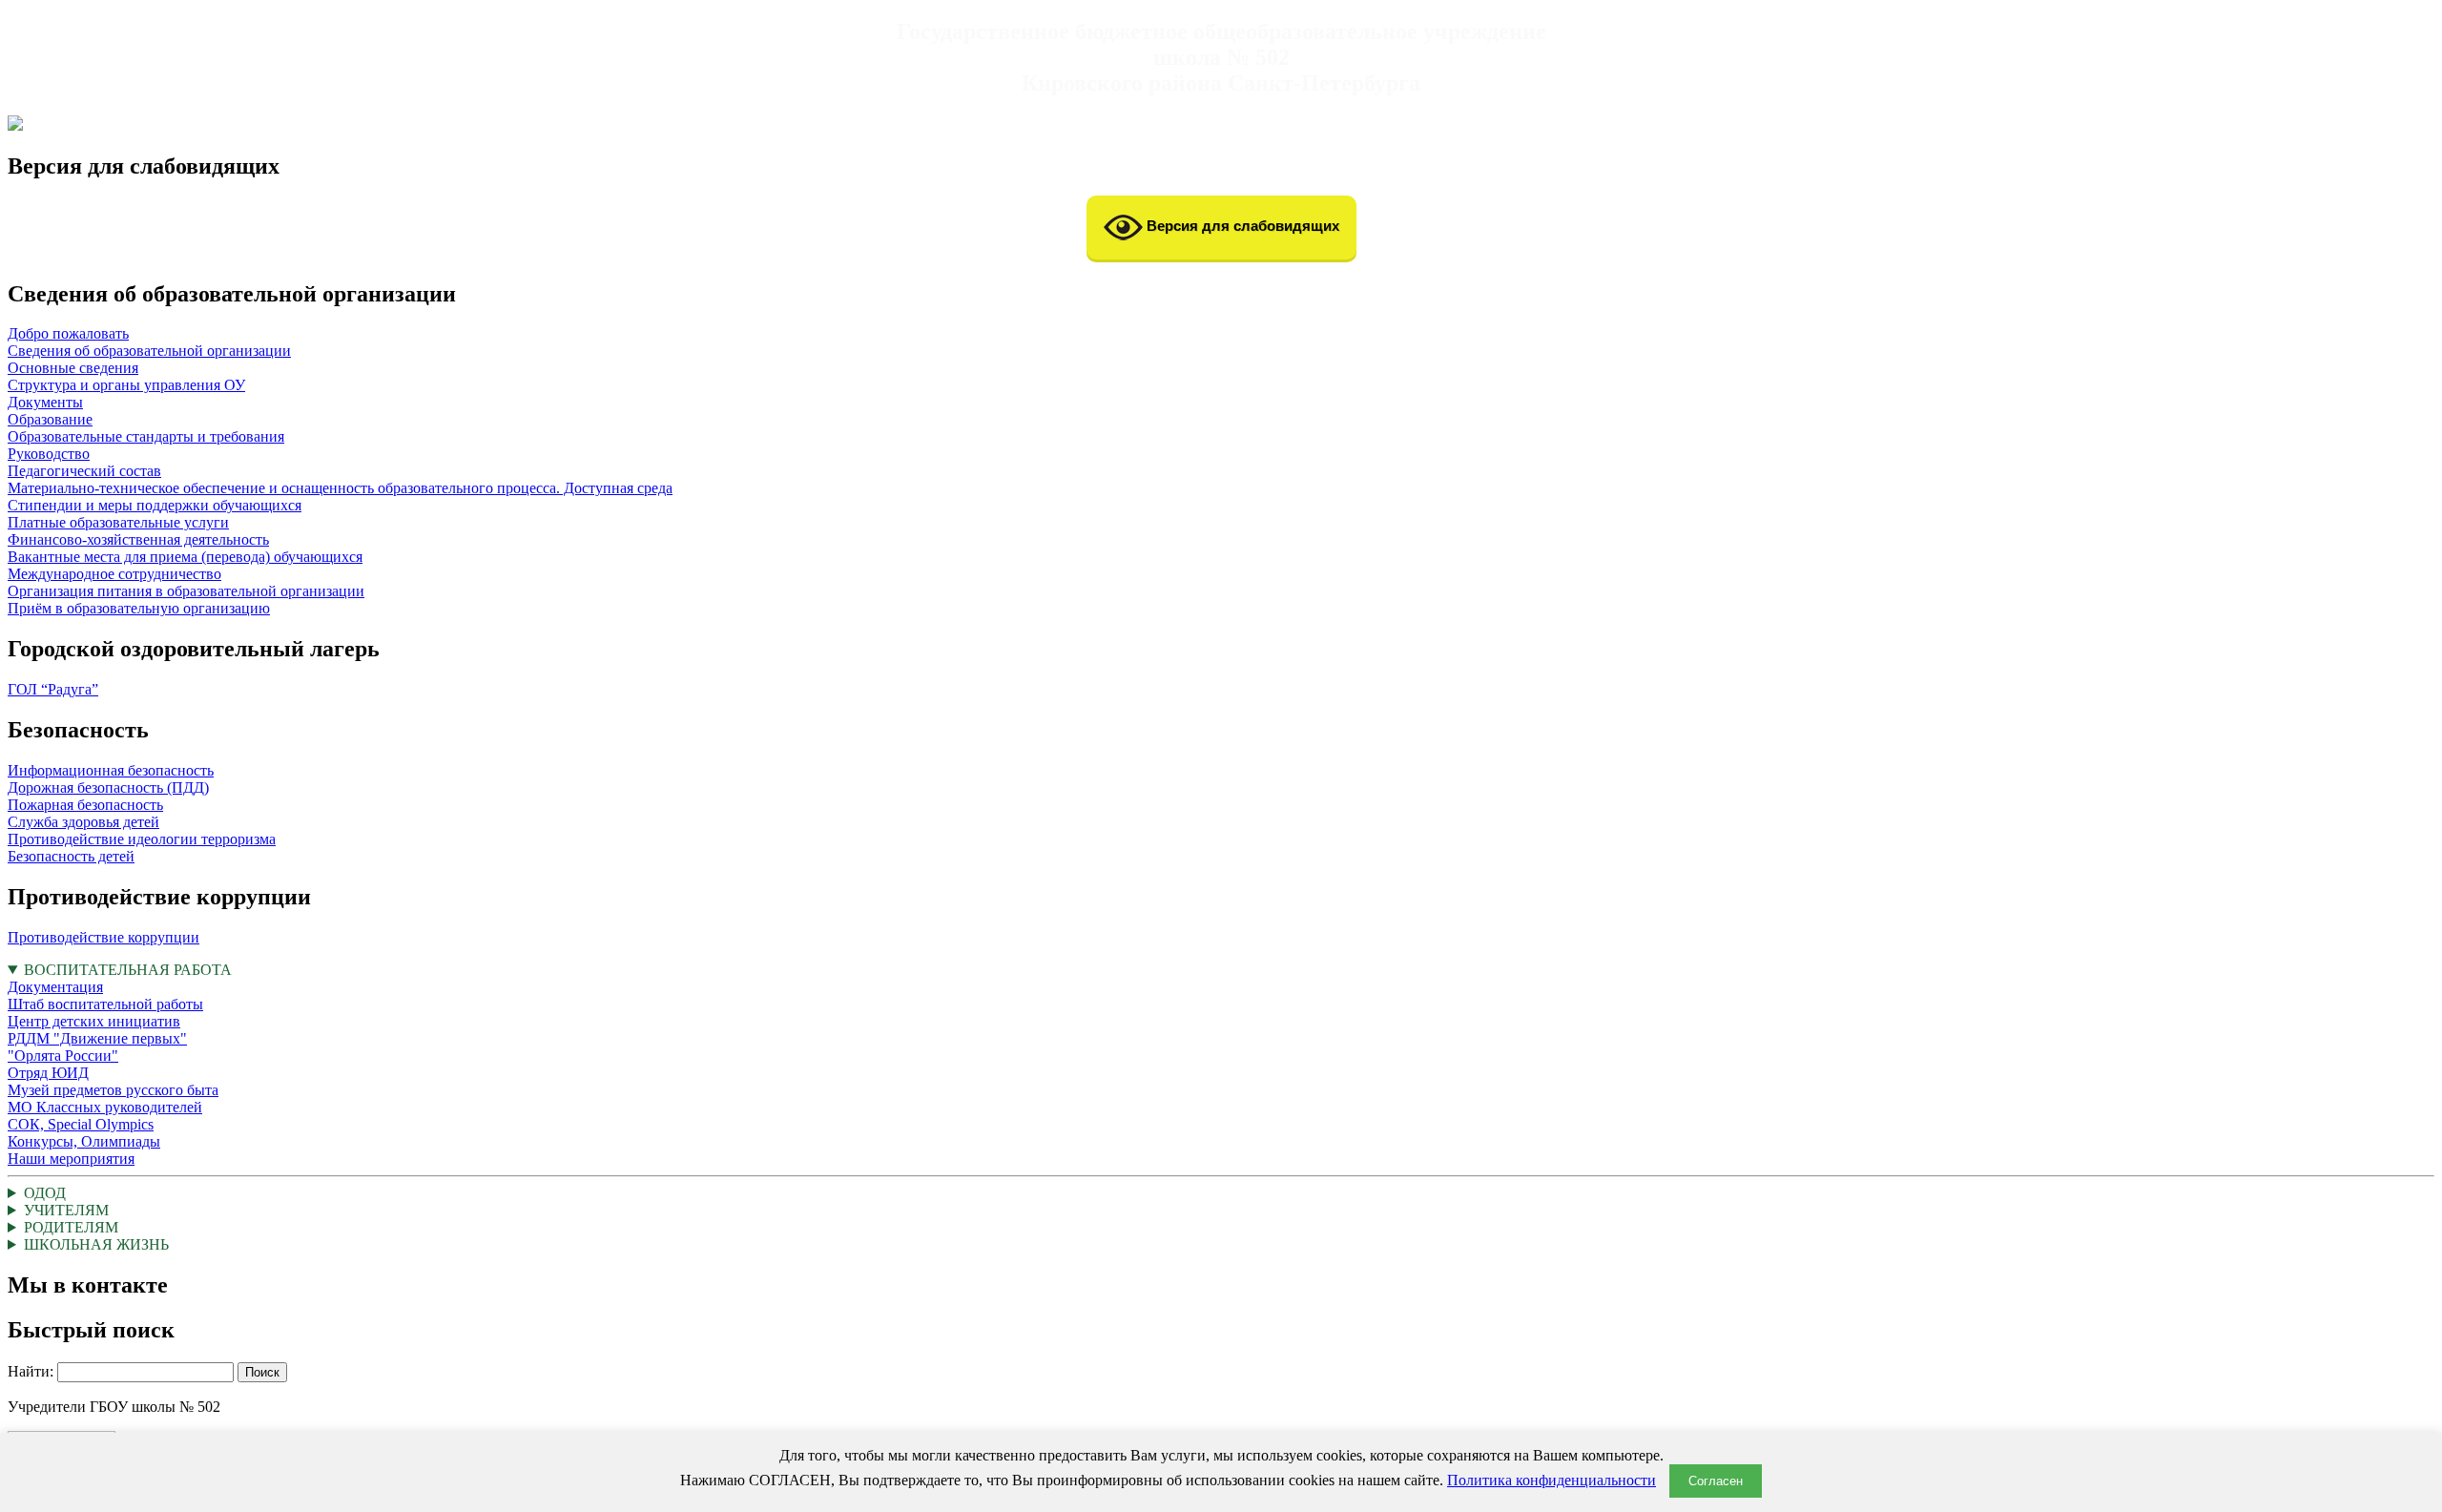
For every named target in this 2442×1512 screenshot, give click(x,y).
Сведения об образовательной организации (149, 351)
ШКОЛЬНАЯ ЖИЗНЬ (96, 1244)
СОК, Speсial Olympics (81, 1124)
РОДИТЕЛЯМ (71, 1227)
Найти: (31, 1371)
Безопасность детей (71, 856)
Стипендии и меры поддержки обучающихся (155, 505)
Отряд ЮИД (48, 1073)
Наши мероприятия (71, 1159)
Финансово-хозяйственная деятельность (138, 539)
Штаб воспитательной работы (105, 1004)
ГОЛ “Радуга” (53, 689)
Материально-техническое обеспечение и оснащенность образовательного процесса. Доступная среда (340, 488)
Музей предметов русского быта (113, 1090)
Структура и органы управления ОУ (126, 385)
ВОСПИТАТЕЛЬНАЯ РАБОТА (120, 1064)
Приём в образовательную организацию (139, 608)
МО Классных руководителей (105, 1107)
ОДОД (45, 1193)
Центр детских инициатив (94, 1021)
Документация (55, 987)
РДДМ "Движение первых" (97, 1038)
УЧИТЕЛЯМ (66, 1210)
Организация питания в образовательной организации (186, 591)
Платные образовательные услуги (118, 522)
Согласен (1716, 1481)
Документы (45, 402)
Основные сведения (73, 368)
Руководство (49, 454)
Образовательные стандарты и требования (146, 436)
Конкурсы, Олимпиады (84, 1141)
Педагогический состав (84, 471)
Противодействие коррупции (103, 937)
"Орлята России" (63, 1056)
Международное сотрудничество (114, 574)
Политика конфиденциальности (1552, 1480)
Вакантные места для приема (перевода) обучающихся (185, 557)
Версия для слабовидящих (1241, 226)
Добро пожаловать (68, 333)
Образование (50, 419)
